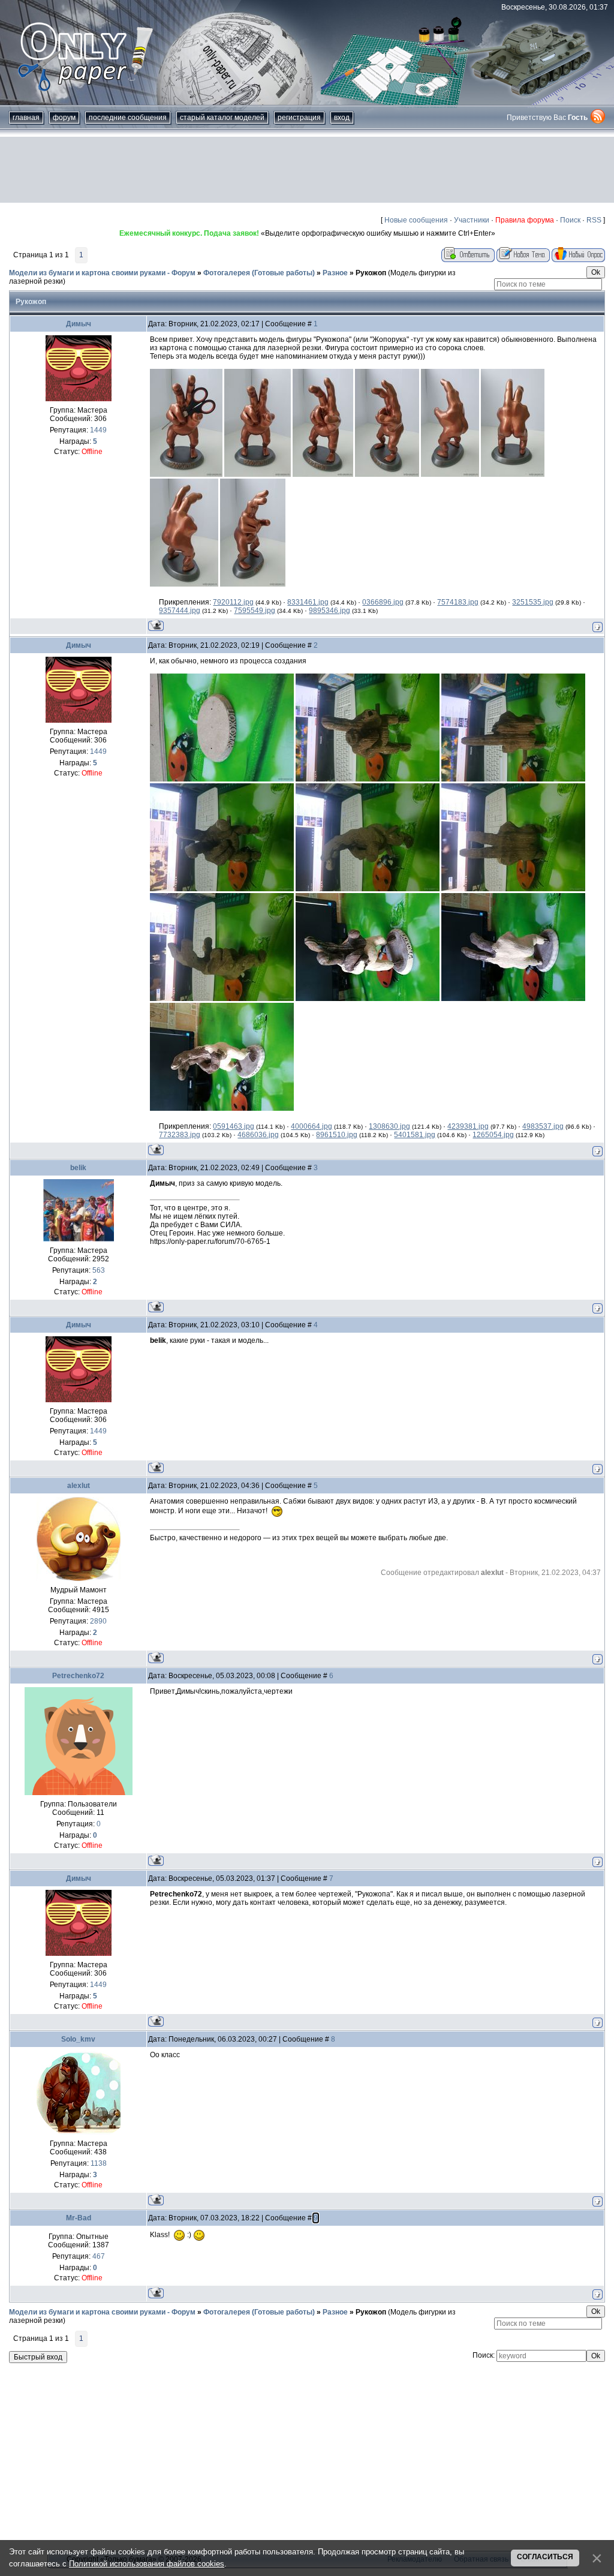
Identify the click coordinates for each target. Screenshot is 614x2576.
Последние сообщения (128, 118)
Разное (335, 273)
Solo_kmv (78, 2039)
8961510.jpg (337, 1135)
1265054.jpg (493, 1135)
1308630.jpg (389, 1126)
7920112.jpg (233, 602)
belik (78, 1168)
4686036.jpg (258, 1135)
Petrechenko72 (78, 1676)
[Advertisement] (307, 170)
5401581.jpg (415, 1135)
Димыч (79, 324)
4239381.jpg (468, 1126)
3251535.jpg (533, 602)
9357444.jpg (180, 611)
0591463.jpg (234, 1126)
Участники (472, 220)
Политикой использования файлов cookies (147, 2564)
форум (64, 118)
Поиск (570, 220)
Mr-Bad (79, 2218)
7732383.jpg (180, 1135)
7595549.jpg (255, 611)
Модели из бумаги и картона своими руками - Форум (102, 273)
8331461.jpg (308, 602)
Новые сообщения (416, 220)
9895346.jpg (329, 611)
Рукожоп (371, 273)
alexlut (79, 1486)
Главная (26, 118)
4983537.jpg (543, 1126)
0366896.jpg (383, 602)
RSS (594, 220)
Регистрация (299, 118)
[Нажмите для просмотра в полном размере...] (186, 474)
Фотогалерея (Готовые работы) (259, 273)
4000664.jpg (311, 1126)
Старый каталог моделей (222, 118)
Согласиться (545, 2557)
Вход (342, 118)
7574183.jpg (458, 602)
